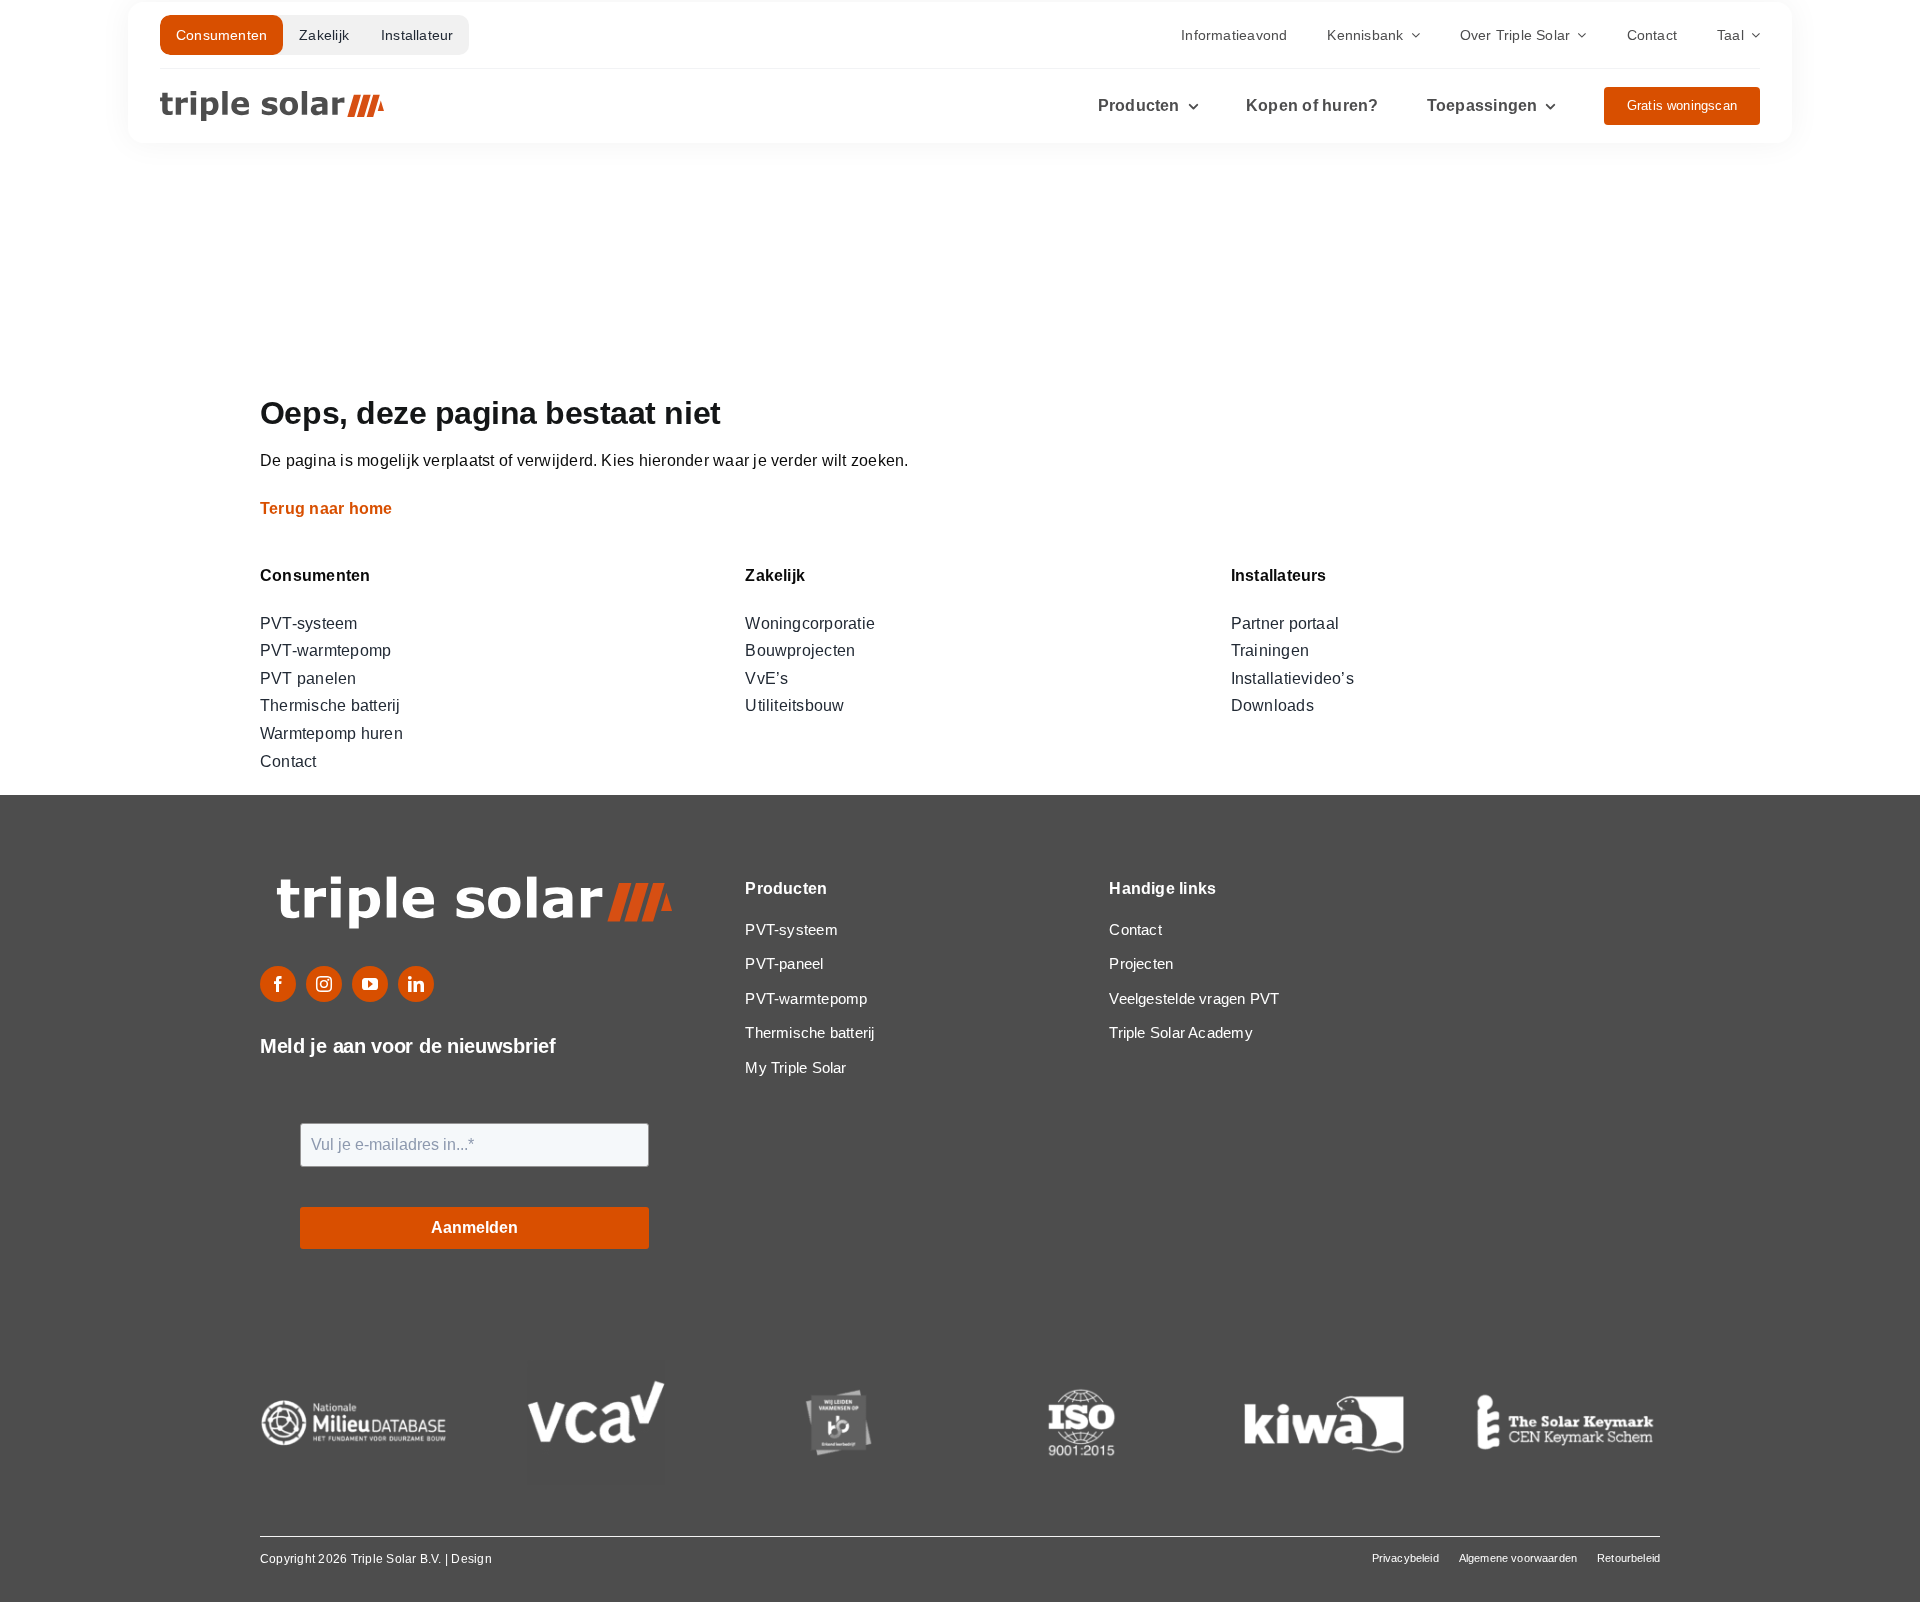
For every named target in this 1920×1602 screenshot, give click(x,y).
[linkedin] (416, 984)
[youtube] (370, 984)
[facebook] (278, 984)
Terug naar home (328, 508)
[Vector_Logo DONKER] (272, 98)
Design (471, 1559)
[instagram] (324, 984)
